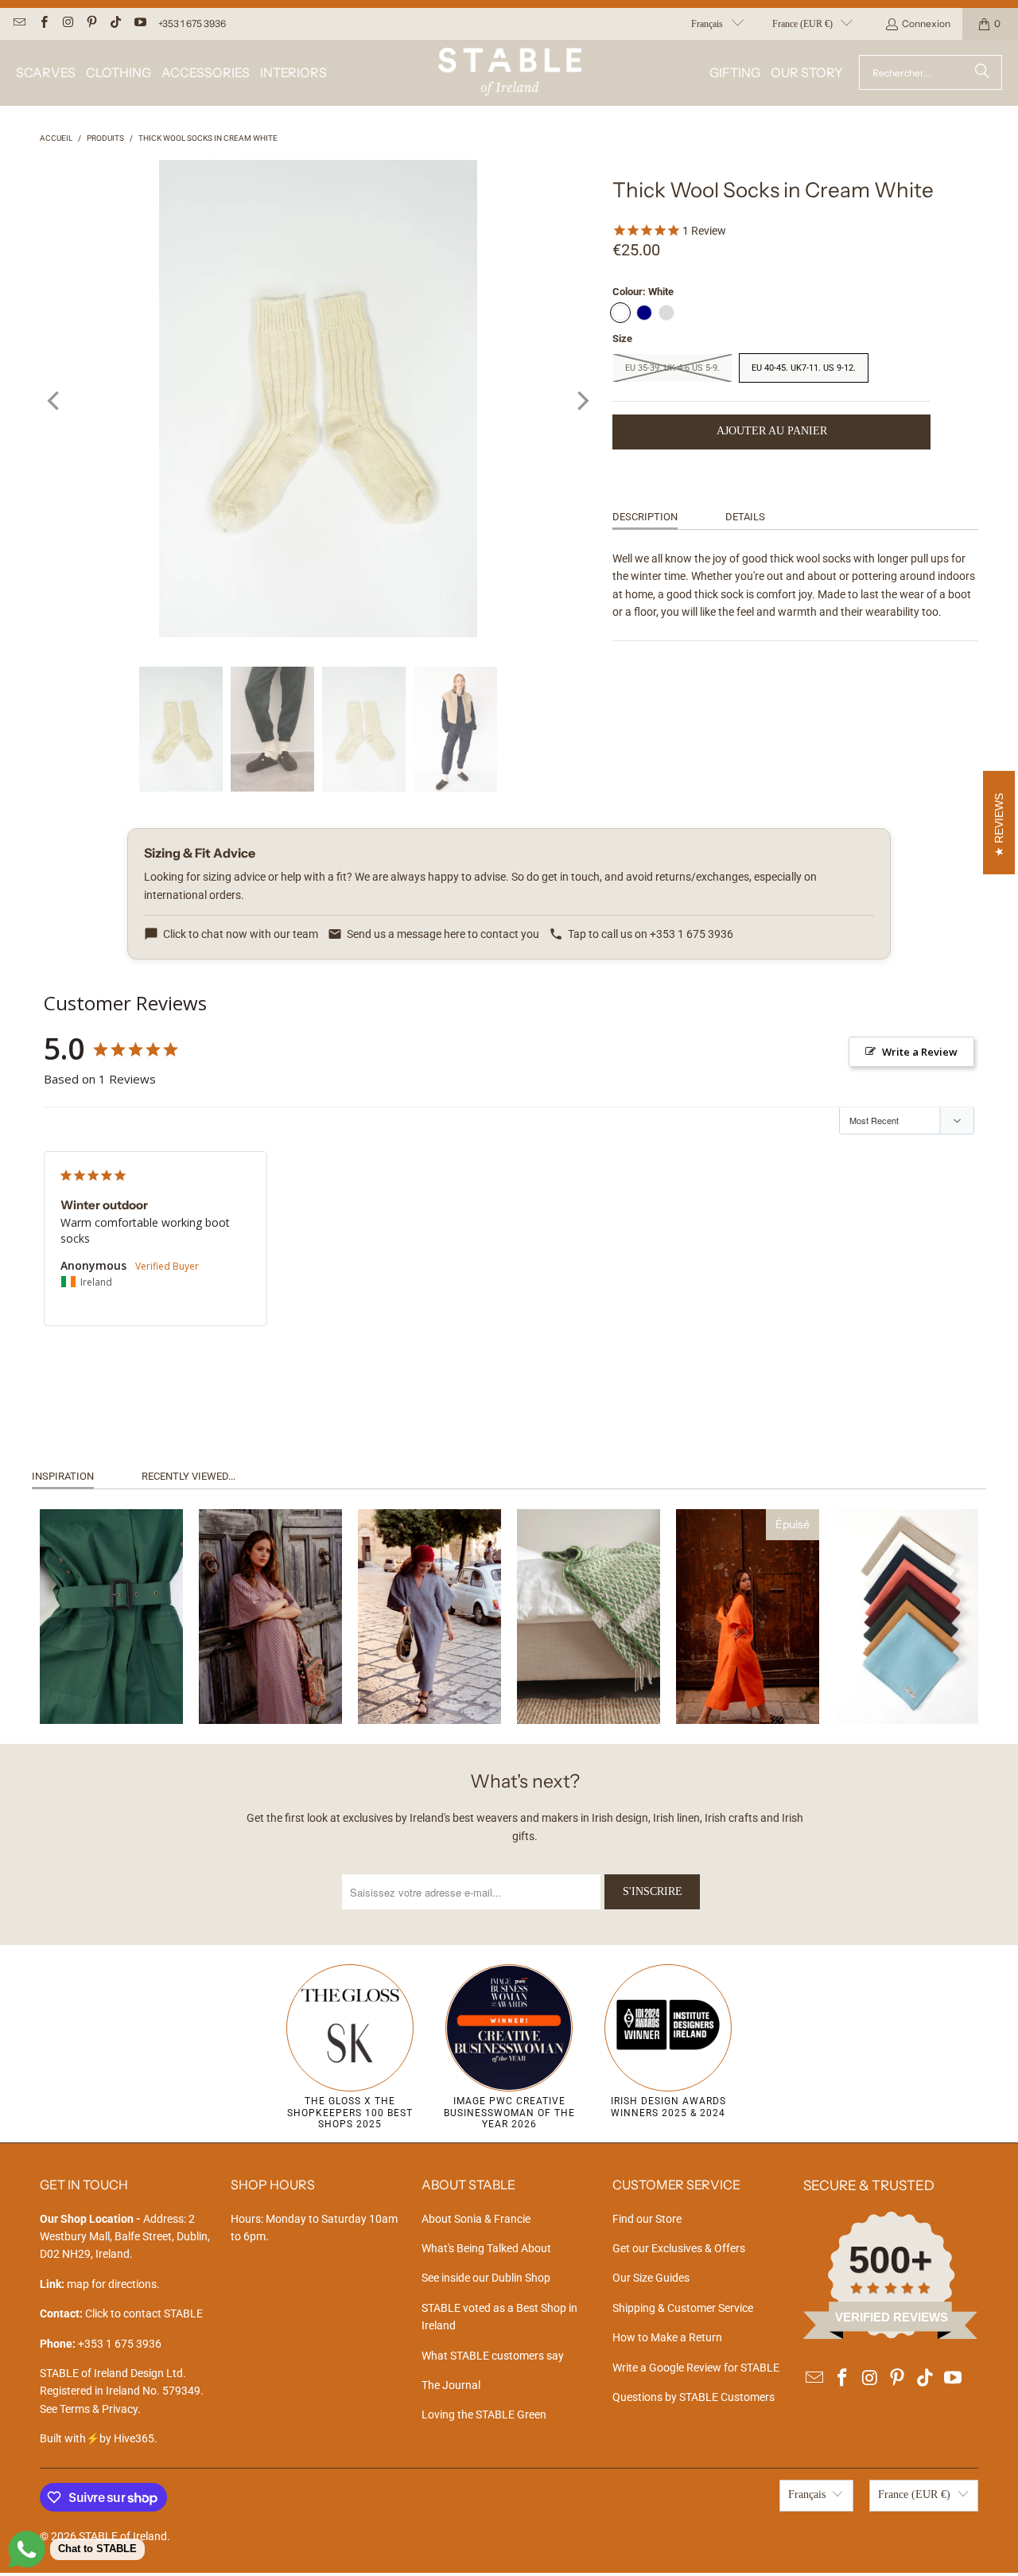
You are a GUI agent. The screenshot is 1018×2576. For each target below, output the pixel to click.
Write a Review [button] (920, 1052)
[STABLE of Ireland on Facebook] (43, 23)
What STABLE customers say (493, 2356)
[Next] (581, 401)
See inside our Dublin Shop (486, 2278)
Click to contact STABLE (144, 2313)
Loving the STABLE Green (484, 2415)
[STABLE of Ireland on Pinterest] (91, 23)
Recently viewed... (188, 1476)
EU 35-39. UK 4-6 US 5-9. (672, 368)
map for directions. (100, 2284)
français (707, 24)
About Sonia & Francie (476, 2219)
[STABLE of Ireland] (510, 73)
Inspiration (63, 1476)
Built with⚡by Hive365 (97, 2438)
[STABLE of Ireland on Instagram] (67, 23)
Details (745, 517)
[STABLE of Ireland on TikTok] (115, 23)
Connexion (926, 23)
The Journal (451, 2385)
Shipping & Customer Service (683, 2308)
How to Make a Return (667, 2337)
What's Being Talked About (486, 2248)
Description (645, 517)
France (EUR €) (802, 24)
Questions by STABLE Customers (694, 2397)
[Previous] (55, 401)
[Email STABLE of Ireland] (19, 23)
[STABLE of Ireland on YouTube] (139, 23)
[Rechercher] (982, 72)
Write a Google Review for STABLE (696, 2368)
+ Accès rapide (111, 1679)
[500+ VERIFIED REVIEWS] (891, 2335)
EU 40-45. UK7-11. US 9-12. (804, 368)
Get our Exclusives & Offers (679, 2248)
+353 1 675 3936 (192, 23)
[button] (46, 73)
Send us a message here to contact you (443, 934)
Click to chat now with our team (241, 934)
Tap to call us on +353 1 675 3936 (651, 934)
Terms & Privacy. (100, 2409)
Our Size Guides (651, 2278)
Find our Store (647, 2219)
